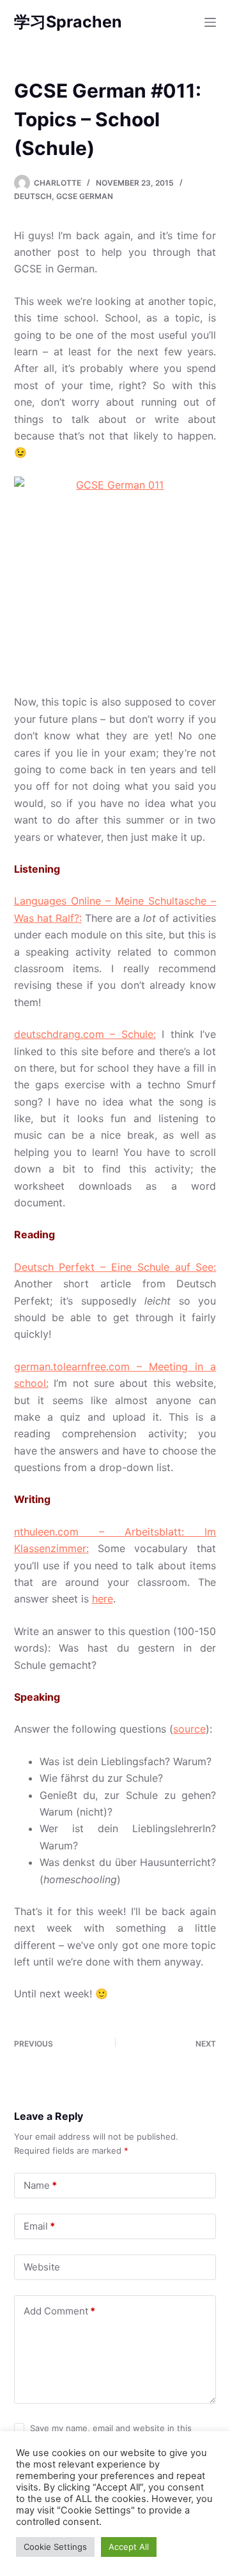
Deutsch (33, 196)
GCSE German (85, 196)
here (103, 1599)
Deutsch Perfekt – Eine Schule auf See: (115, 1267)
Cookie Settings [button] (55, 2547)
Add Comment (59, 2311)
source (189, 1729)
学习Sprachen (68, 22)
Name (40, 2185)
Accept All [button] (129, 2547)
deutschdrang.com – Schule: (85, 1034)
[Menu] (210, 22)
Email (39, 2226)
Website (42, 2267)
